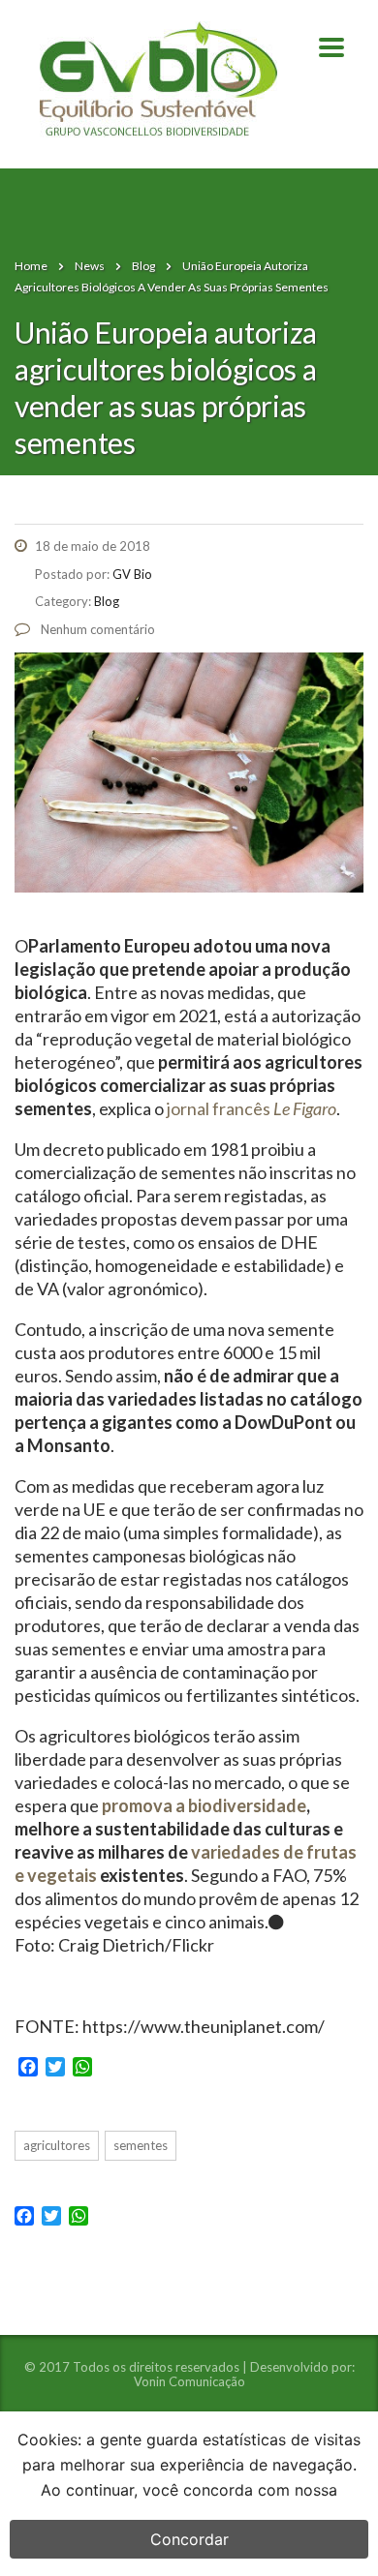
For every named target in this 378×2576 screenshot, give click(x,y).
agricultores (57, 2145)
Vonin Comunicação (189, 2381)
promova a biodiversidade (204, 1805)
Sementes (141, 2145)
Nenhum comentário (96, 629)
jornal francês (252, 1108)
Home (31, 266)
